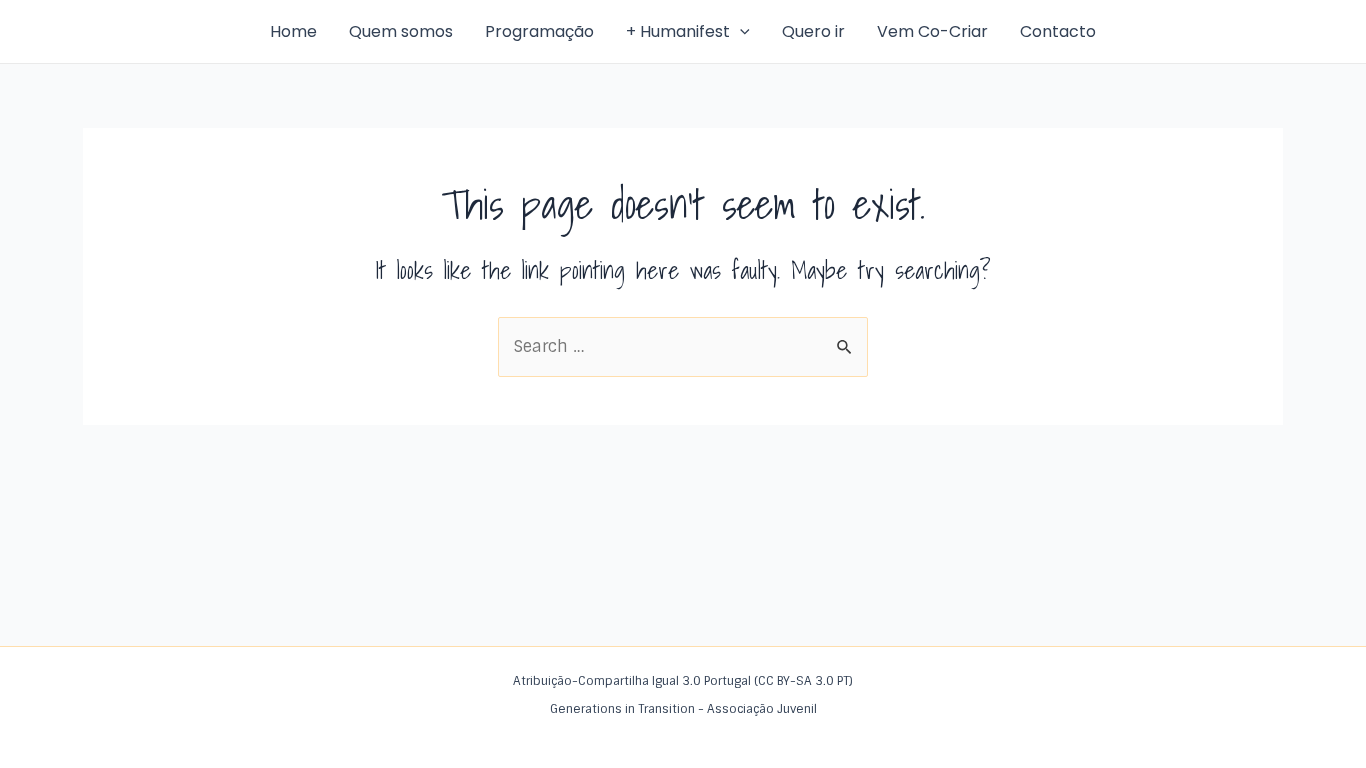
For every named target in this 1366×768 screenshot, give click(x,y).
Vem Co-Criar (932, 31)
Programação (539, 31)
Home (293, 31)
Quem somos (401, 31)
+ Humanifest (678, 31)
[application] (740, 32)
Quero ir (813, 31)
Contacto (1058, 31)
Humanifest (132, 31)
